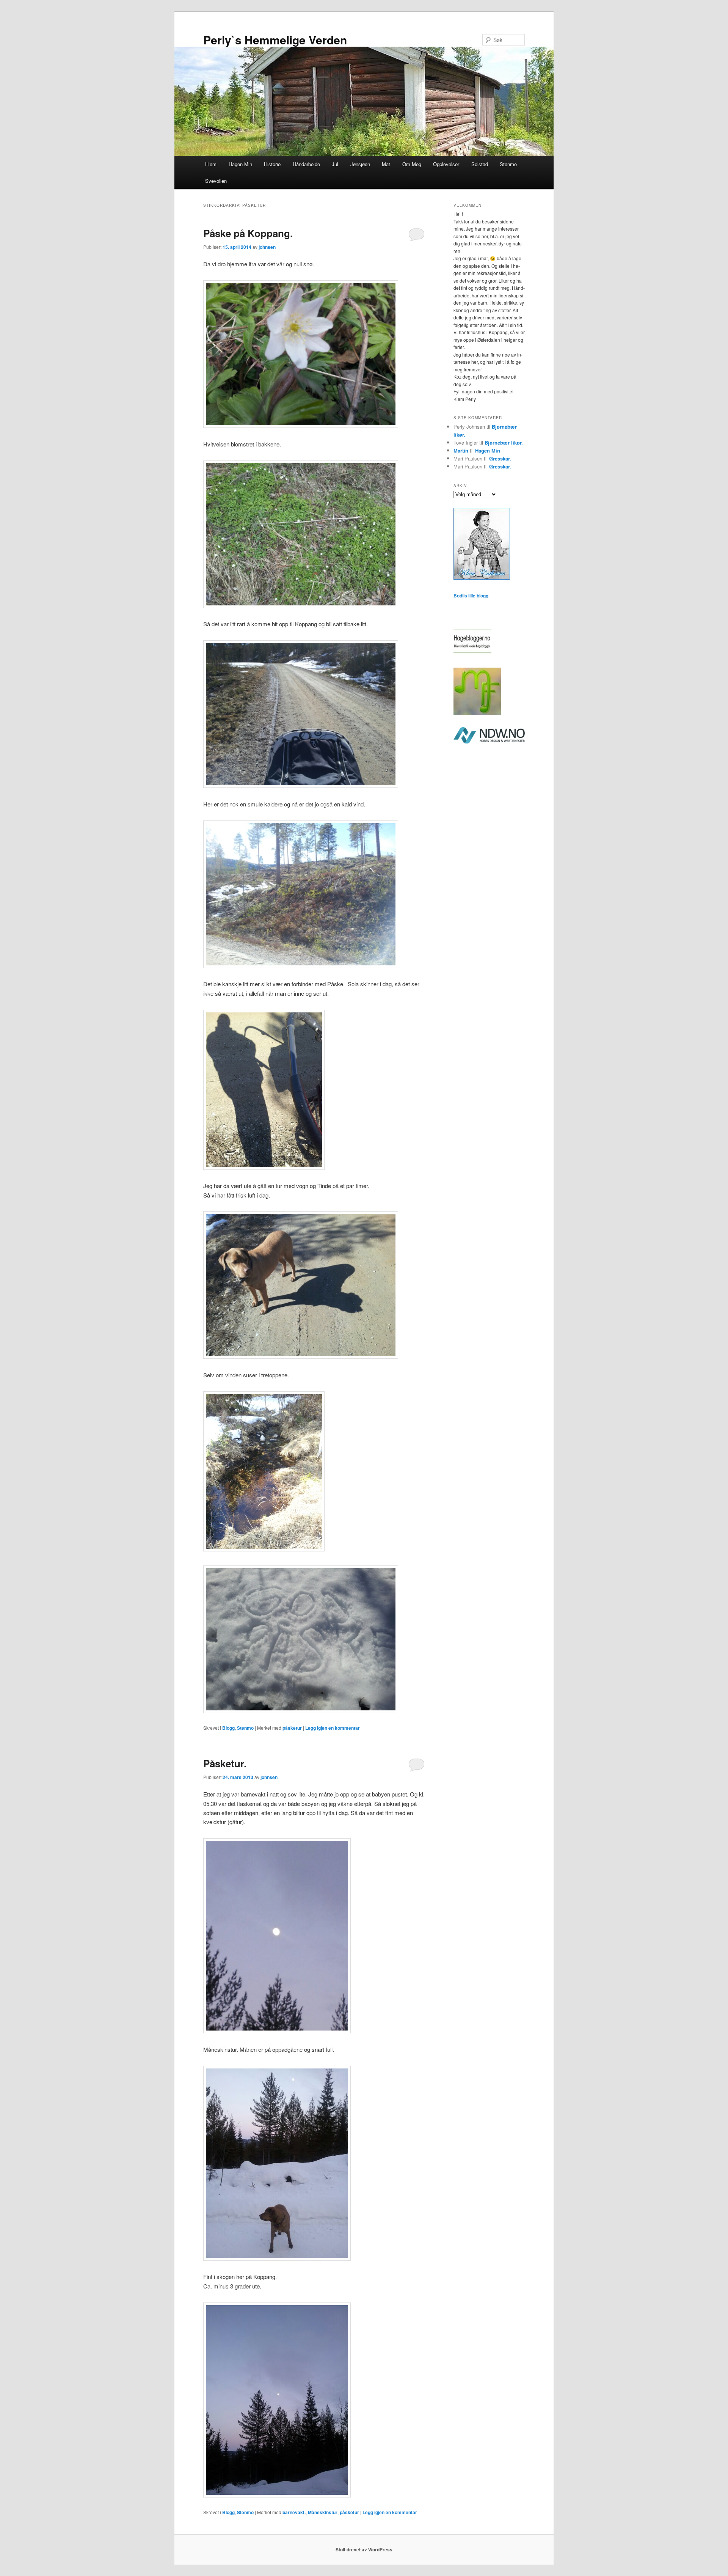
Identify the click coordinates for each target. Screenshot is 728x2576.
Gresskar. (500, 458)
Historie (272, 164)
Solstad (480, 164)
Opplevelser (446, 164)
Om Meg (412, 164)
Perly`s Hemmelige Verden (275, 40)
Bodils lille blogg (471, 596)
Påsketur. (225, 1763)
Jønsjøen (360, 164)
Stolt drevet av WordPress (364, 2549)
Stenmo (508, 164)
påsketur (292, 1728)
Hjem (211, 164)
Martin (461, 450)
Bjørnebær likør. (504, 442)
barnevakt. (294, 2512)
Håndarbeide (306, 164)
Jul (335, 164)
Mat (386, 164)
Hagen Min (240, 164)
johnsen (267, 247)
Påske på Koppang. (248, 233)
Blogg (228, 1728)
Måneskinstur (323, 2512)
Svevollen (216, 181)
